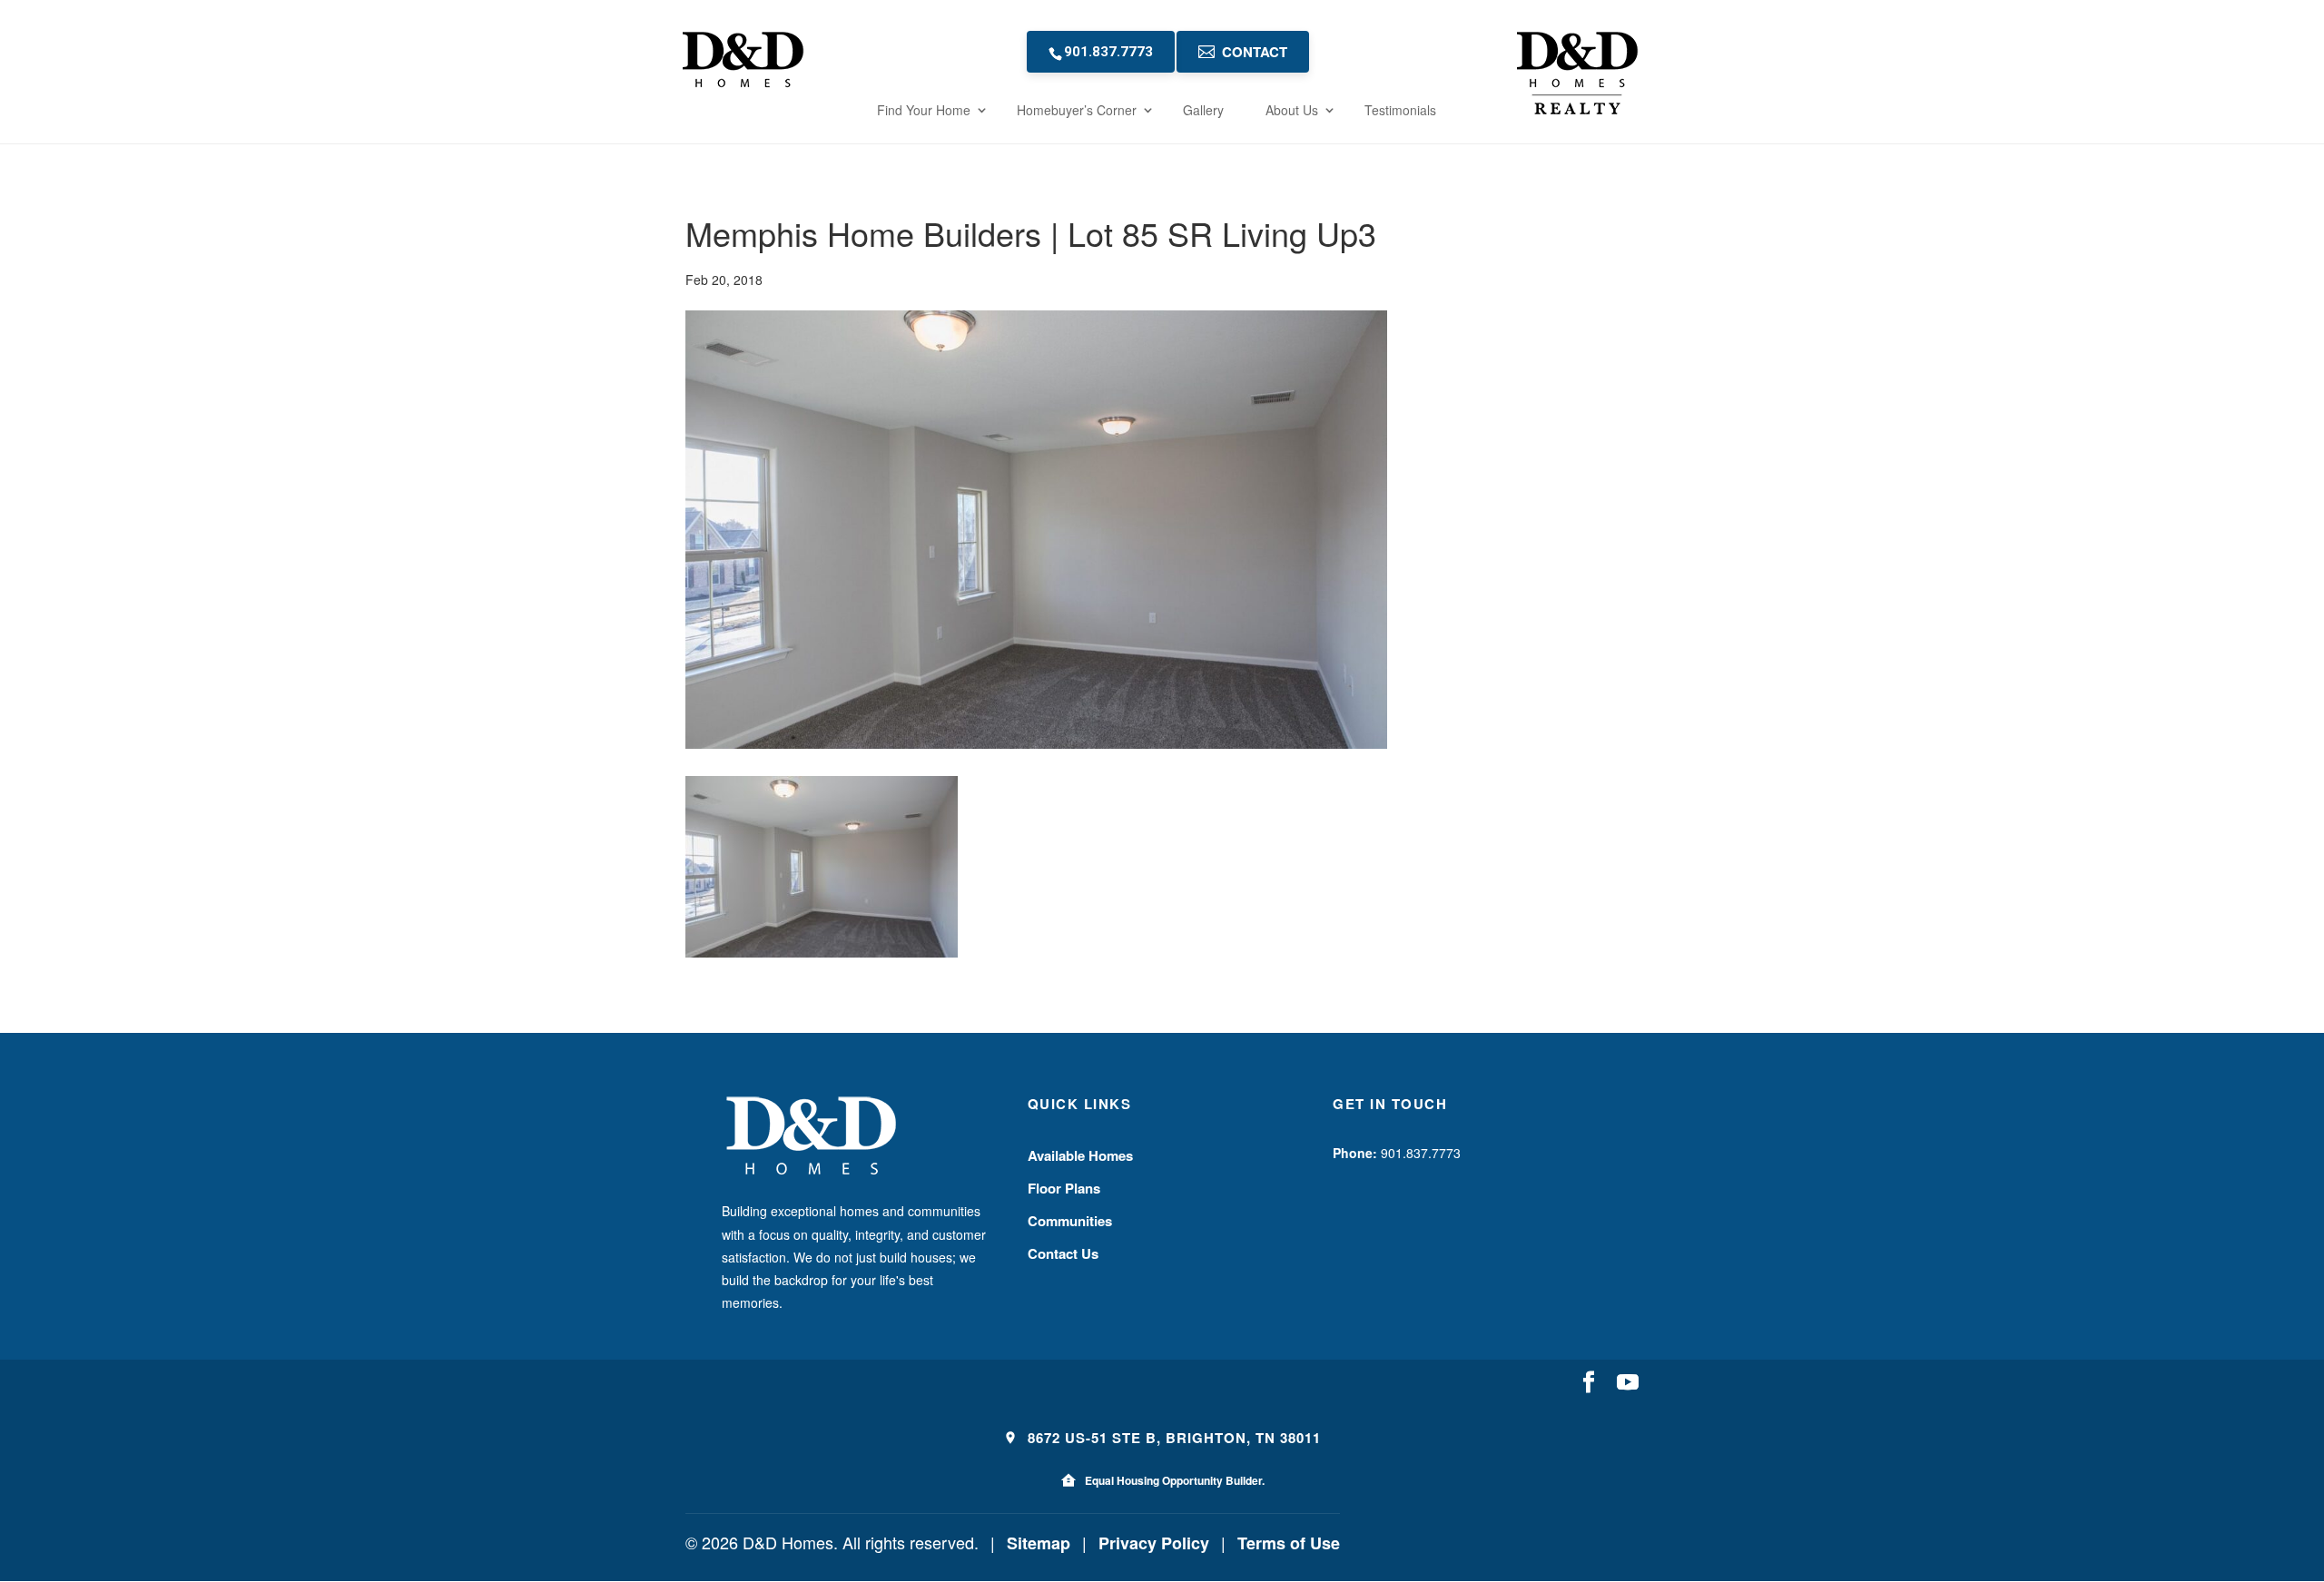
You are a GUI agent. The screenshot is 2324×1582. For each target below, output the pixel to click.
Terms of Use (1289, 1543)
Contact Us (1063, 1253)
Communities (1070, 1221)
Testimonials (1400, 110)
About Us (1292, 110)
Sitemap (1039, 1543)
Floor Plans (1064, 1188)
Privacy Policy (1154, 1543)
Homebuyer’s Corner (1077, 110)
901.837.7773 (1108, 52)
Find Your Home (924, 110)
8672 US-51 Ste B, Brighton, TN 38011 (1172, 1438)
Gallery (1203, 110)
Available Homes (1080, 1155)
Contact (1255, 52)
